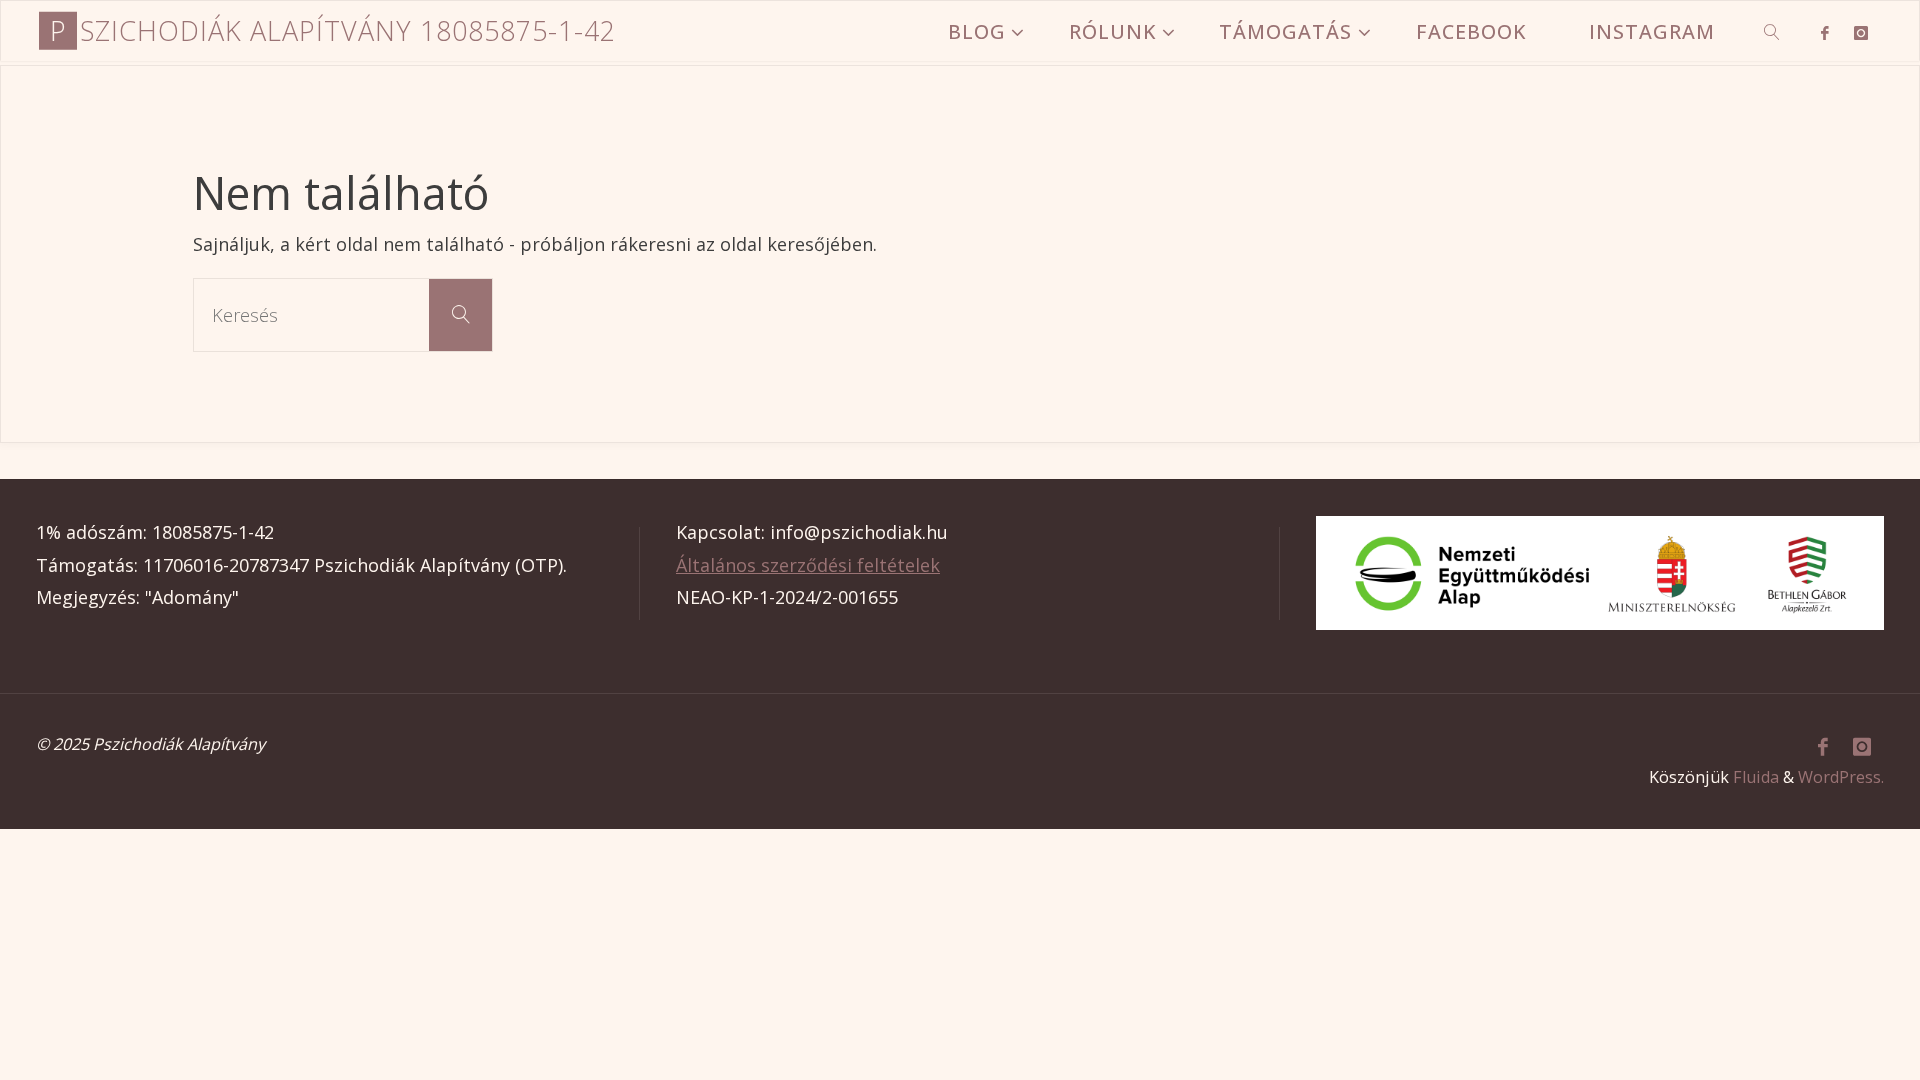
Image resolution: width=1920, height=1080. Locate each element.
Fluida (1756, 777)
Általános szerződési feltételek (808, 565)
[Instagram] (1860, 32)
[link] (1773, 31)
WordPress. (1841, 777)
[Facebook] (1824, 32)
